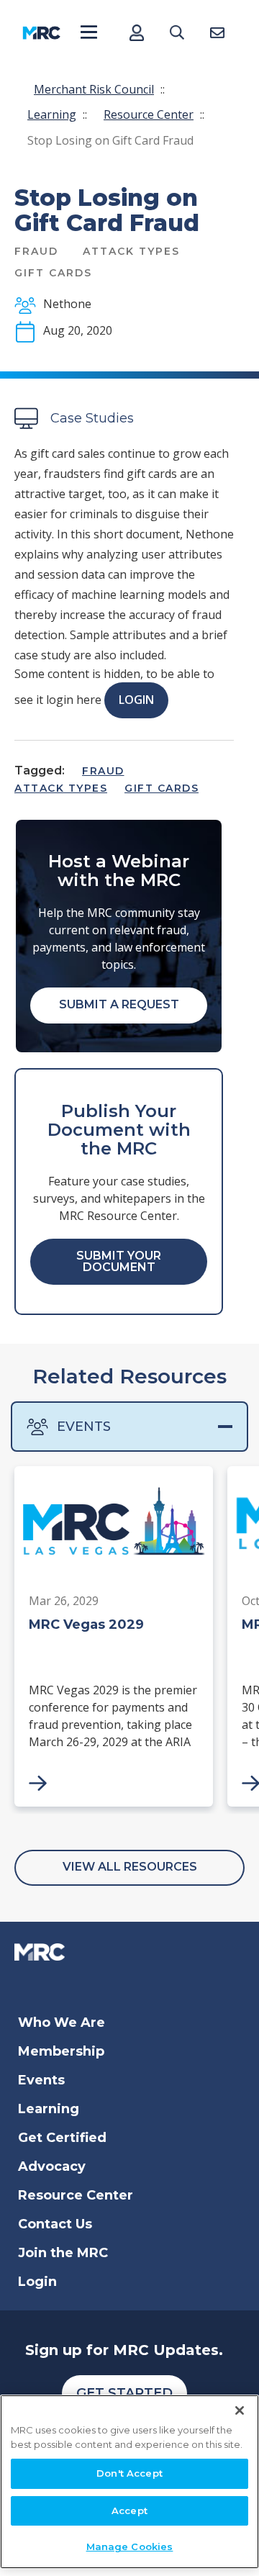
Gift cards (162, 788)
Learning (52, 114)
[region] (129, 2482)
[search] (177, 33)
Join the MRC (63, 2253)
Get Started (124, 2393)
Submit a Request (119, 1004)
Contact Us (55, 2224)
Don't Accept (129, 2473)
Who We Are (62, 2023)
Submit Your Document (119, 1261)
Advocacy (52, 2166)
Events (84, 1427)
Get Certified (62, 2138)
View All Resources (130, 1867)
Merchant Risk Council (94, 89)
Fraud (103, 771)
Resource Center (149, 114)
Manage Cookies (130, 2546)
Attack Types (61, 788)
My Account (136, 33)
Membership (61, 2051)
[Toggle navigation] (89, 33)
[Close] (240, 2410)
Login (136, 700)
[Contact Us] (217, 33)
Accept (129, 2511)
